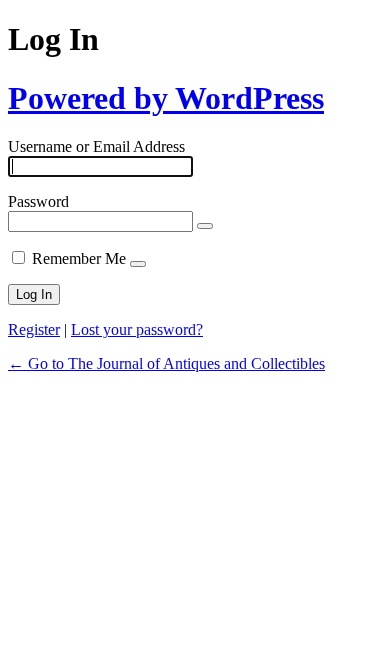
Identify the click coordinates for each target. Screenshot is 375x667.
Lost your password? (137, 329)
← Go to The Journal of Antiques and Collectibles (166, 363)
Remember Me (79, 258)
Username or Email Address (96, 146)
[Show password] (205, 226)
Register (34, 329)
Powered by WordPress (166, 98)
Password (38, 201)
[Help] (138, 264)
